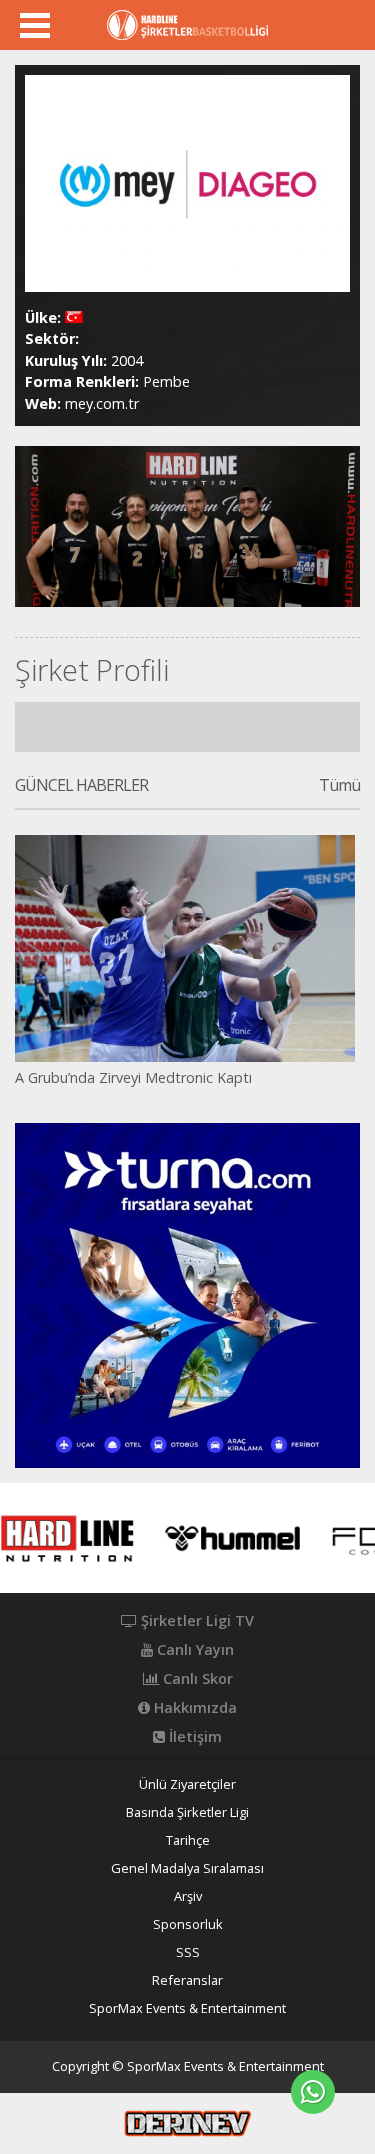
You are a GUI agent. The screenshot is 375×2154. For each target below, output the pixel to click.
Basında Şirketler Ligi (187, 1812)
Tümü (339, 786)
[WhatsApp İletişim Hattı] (313, 2092)
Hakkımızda (193, 1708)
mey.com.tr (102, 403)
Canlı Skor (196, 1679)
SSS (188, 1952)
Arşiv (188, 1896)
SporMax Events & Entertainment (187, 2008)
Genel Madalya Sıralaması (187, 1868)
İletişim (193, 1737)
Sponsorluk (188, 1924)
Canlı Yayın (193, 1650)
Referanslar (187, 1980)
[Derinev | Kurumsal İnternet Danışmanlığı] (188, 2122)
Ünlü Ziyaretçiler (187, 1784)
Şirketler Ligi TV (195, 1621)
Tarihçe (188, 1840)
